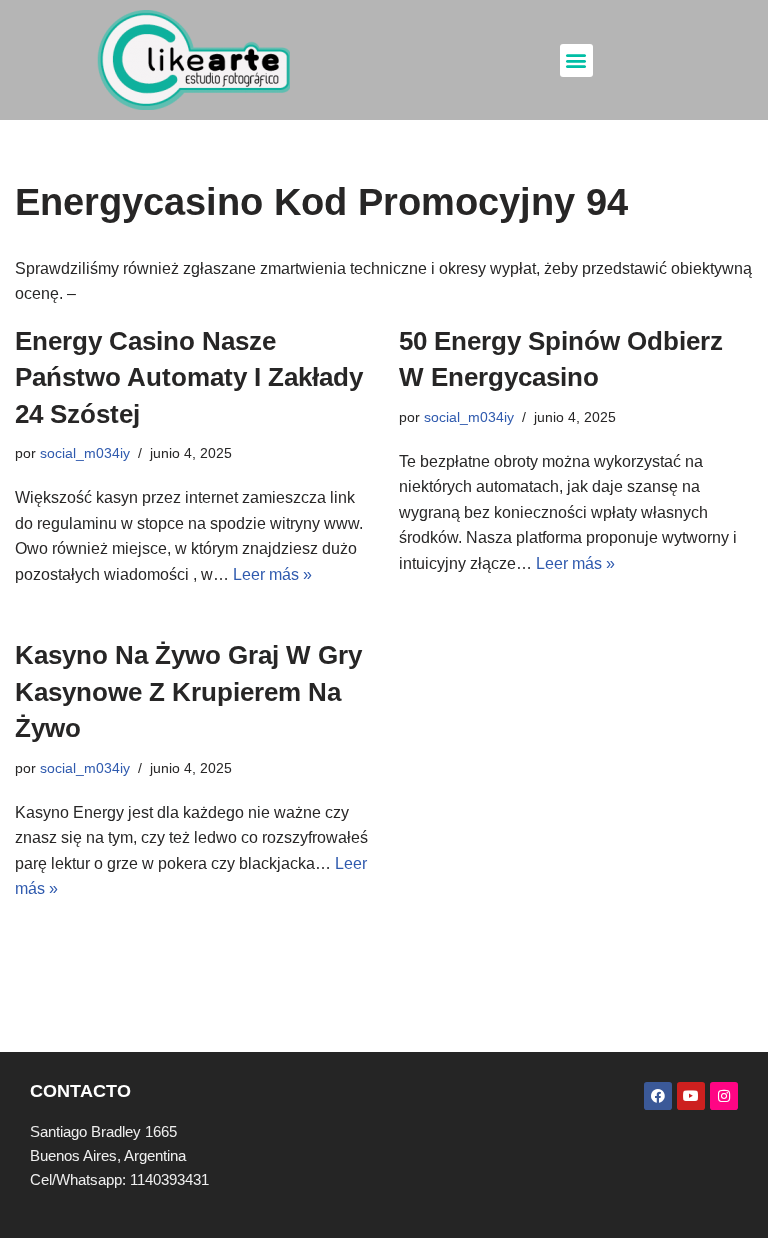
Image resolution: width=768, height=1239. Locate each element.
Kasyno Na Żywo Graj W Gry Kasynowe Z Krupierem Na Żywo (188, 691)
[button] (576, 60)
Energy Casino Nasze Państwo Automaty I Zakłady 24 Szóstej (189, 377)
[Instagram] (724, 1096)
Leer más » (272, 574)
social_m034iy (85, 453)
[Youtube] (691, 1096)
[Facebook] (658, 1096)
